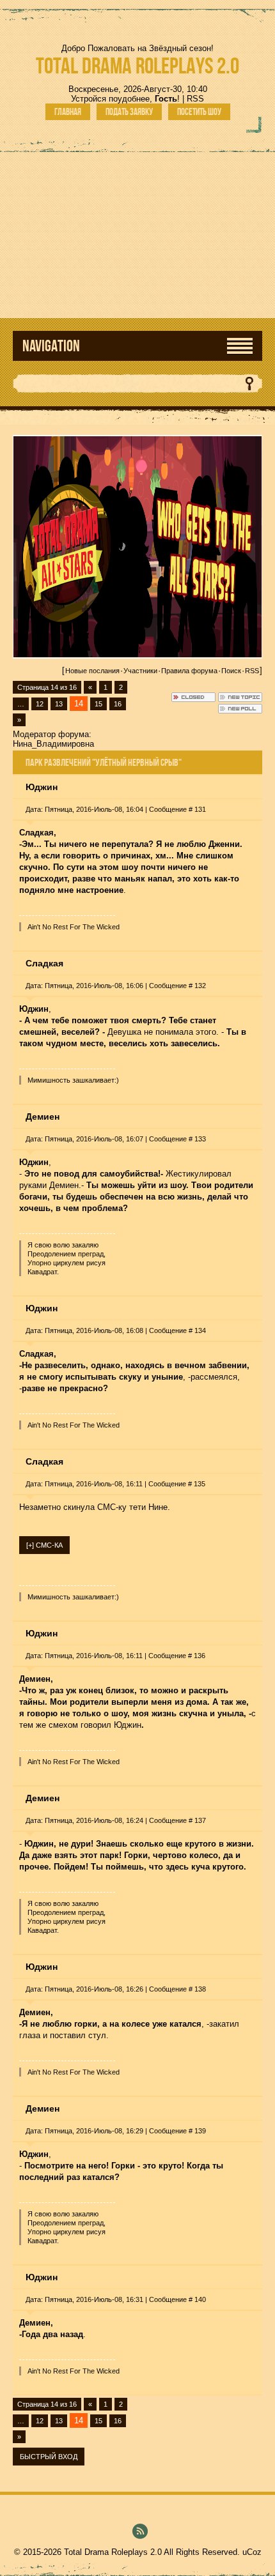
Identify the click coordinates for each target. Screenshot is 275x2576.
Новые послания (92, 671)
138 (200, 1989)
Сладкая (44, 963)
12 (40, 704)
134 (200, 1330)
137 (200, 1820)
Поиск (231, 671)
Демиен (43, 1117)
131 (200, 809)
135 (200, 1484)
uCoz (252, 2552)
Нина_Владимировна (53, 744)
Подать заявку (129, 112)
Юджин (42, 787)
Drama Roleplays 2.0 (137, 65)
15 (98, 704)
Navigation (51, 346)
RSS (195, 99)
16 (118, 704)
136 (200, 1656)
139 (200, 2131)
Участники (140, 671)
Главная (68, 112)
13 (59, 704)
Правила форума (189, 671)
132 (200, 986)
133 (200, 1139)
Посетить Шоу (199, 112)
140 (200, 2299)
